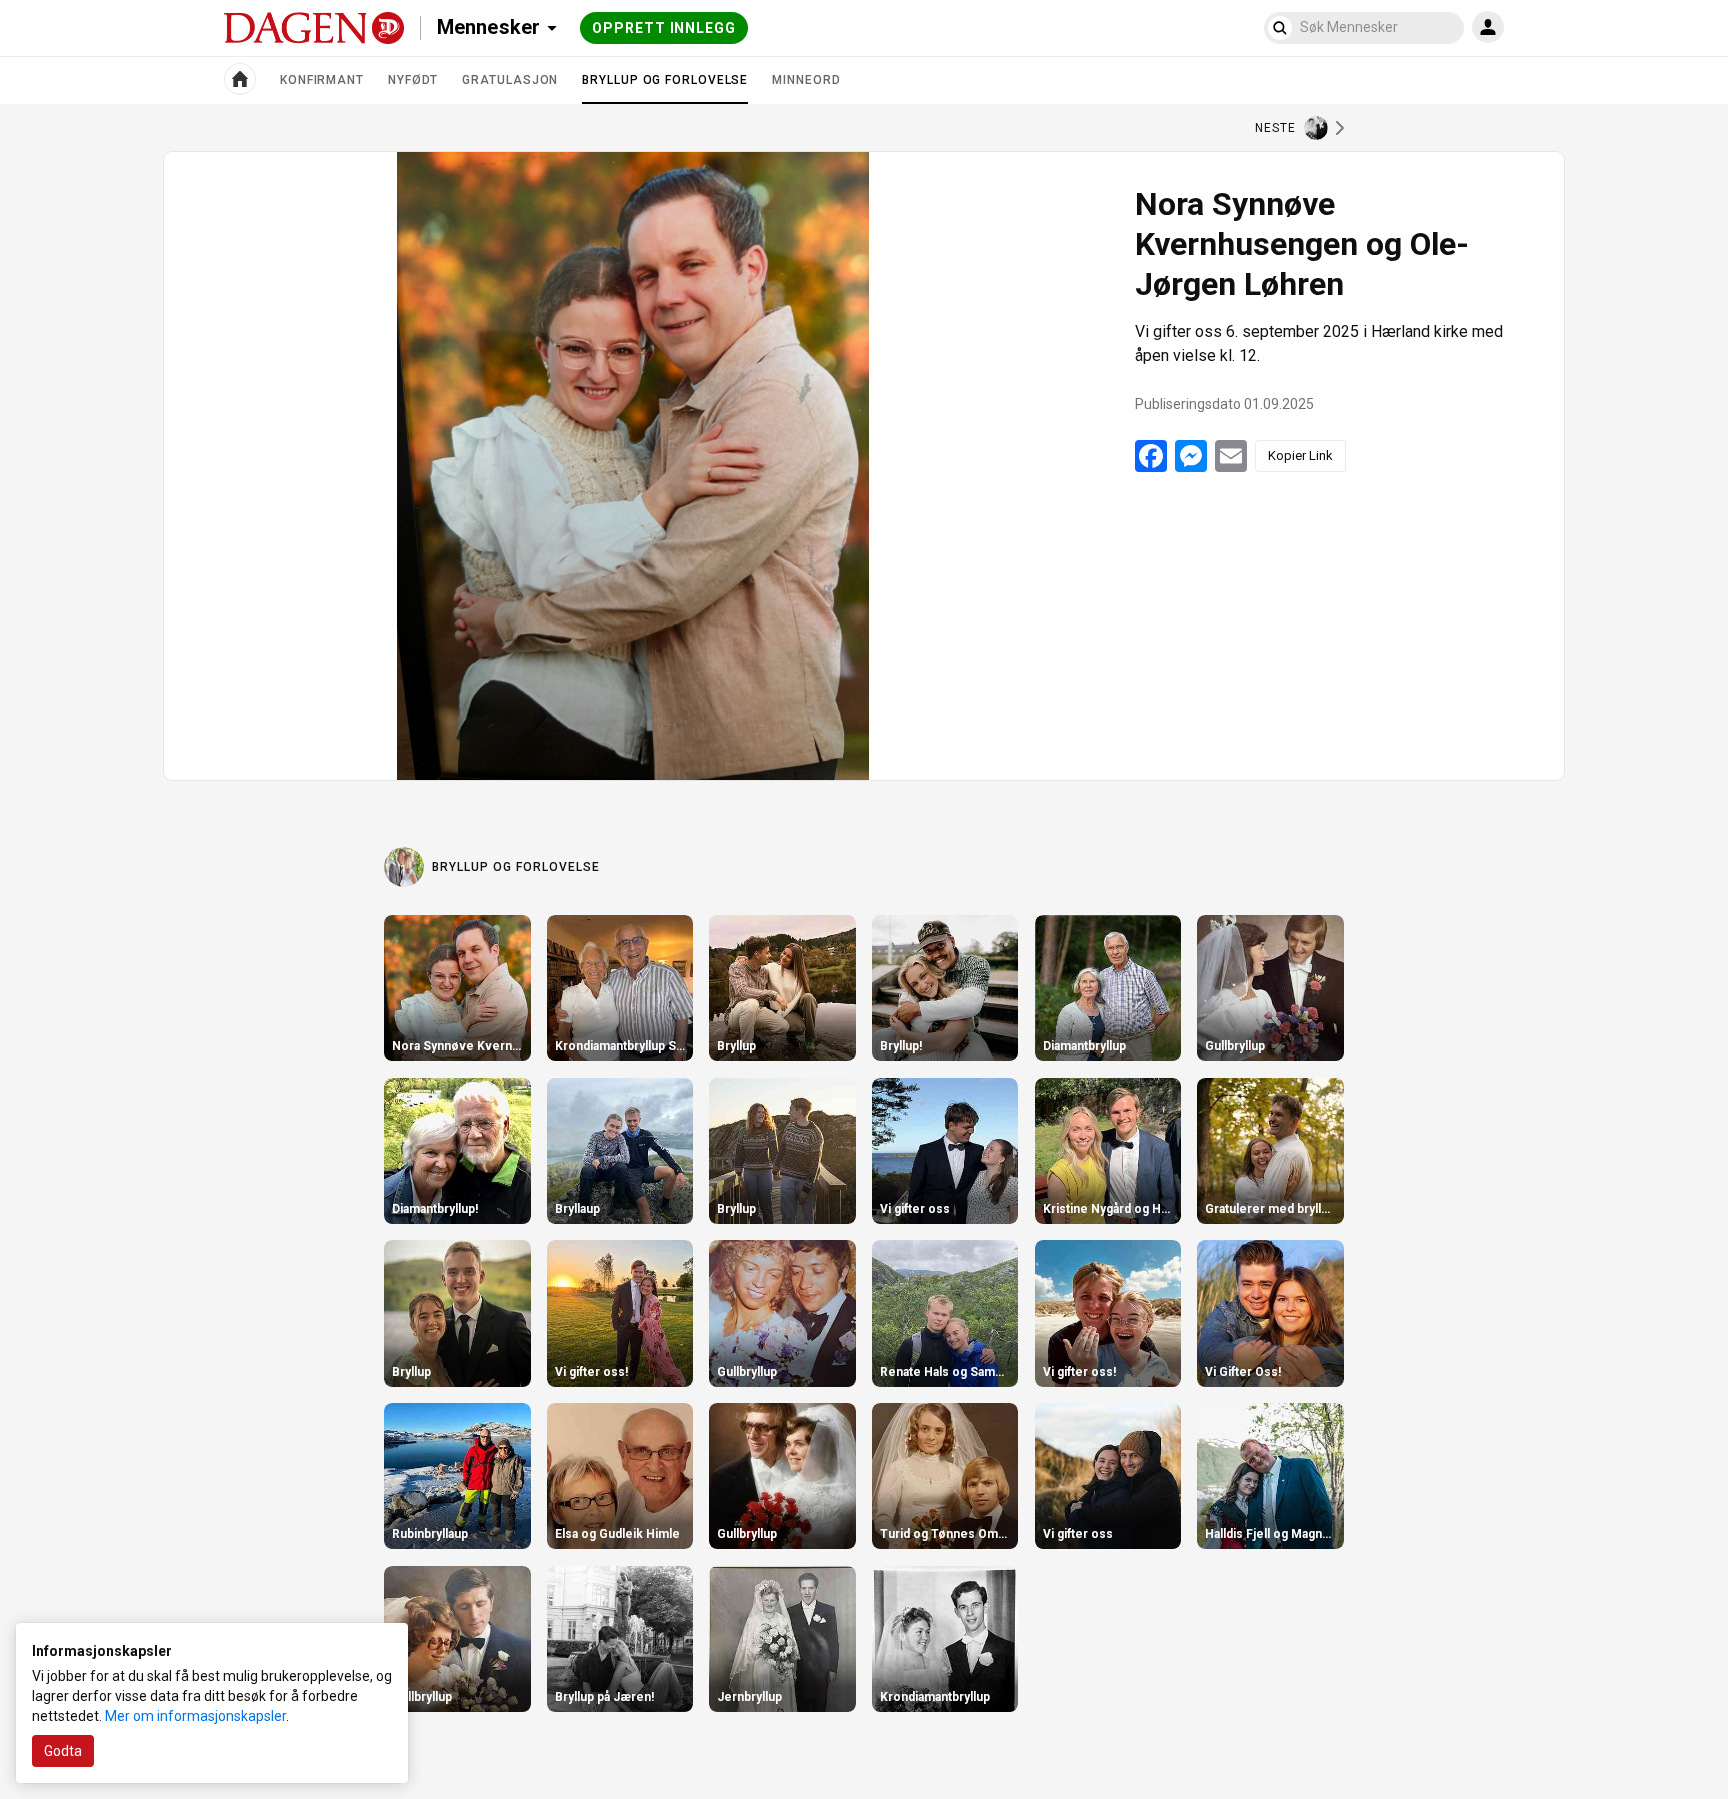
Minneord (806, 80)
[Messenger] (1191, 456)
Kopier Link (1300, 455)
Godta (63, 1751)
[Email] (1231, 456)
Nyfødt (413, 80)
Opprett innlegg (664, 28)
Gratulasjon (510, 80)
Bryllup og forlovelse (665, 88)
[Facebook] (1151, 456)
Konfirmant (322, 80)
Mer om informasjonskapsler (195, 1716)
